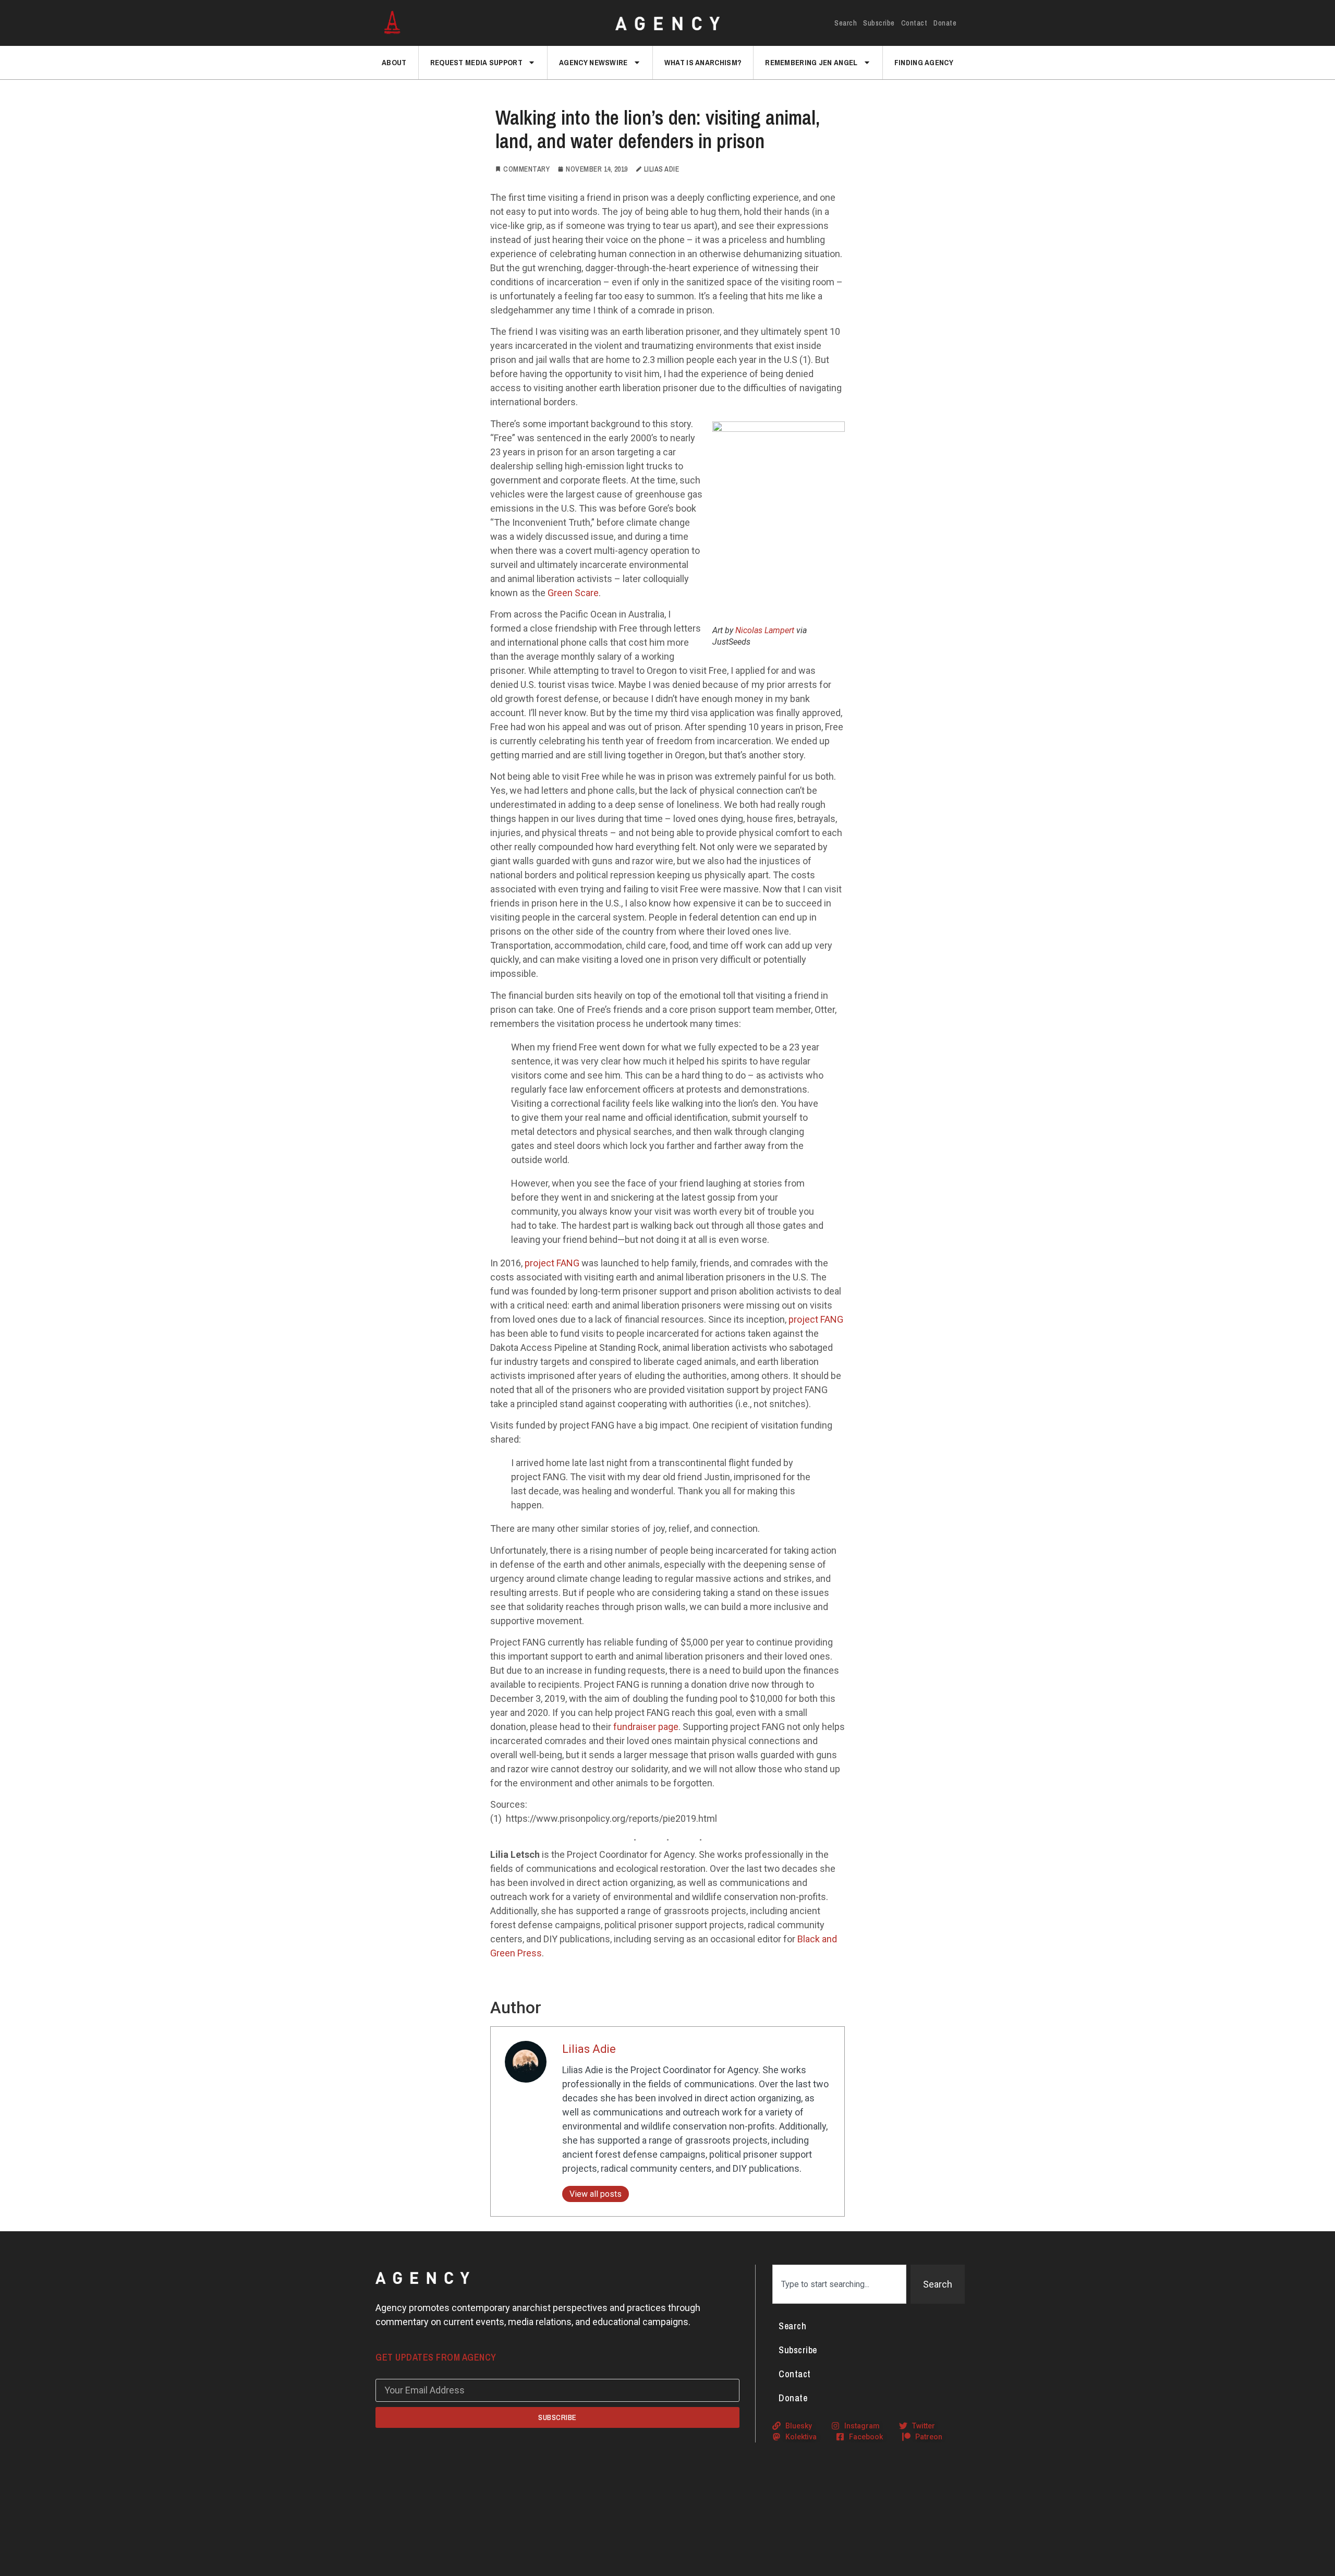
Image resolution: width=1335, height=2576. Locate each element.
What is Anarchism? (703, 62)
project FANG (552, 1263)
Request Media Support (476, 62)
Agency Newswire (593, 62)
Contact (914, 23)
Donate (945, 23)
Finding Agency (924, 62)
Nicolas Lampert (765, 630)
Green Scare (572, 593)
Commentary (526, 169)
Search (846, 23)
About (394, 62)
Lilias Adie (589, 2049)
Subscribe (879, 23)
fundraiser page (646, 1727)
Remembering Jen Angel (811, 62)
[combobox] (839, 2284)
